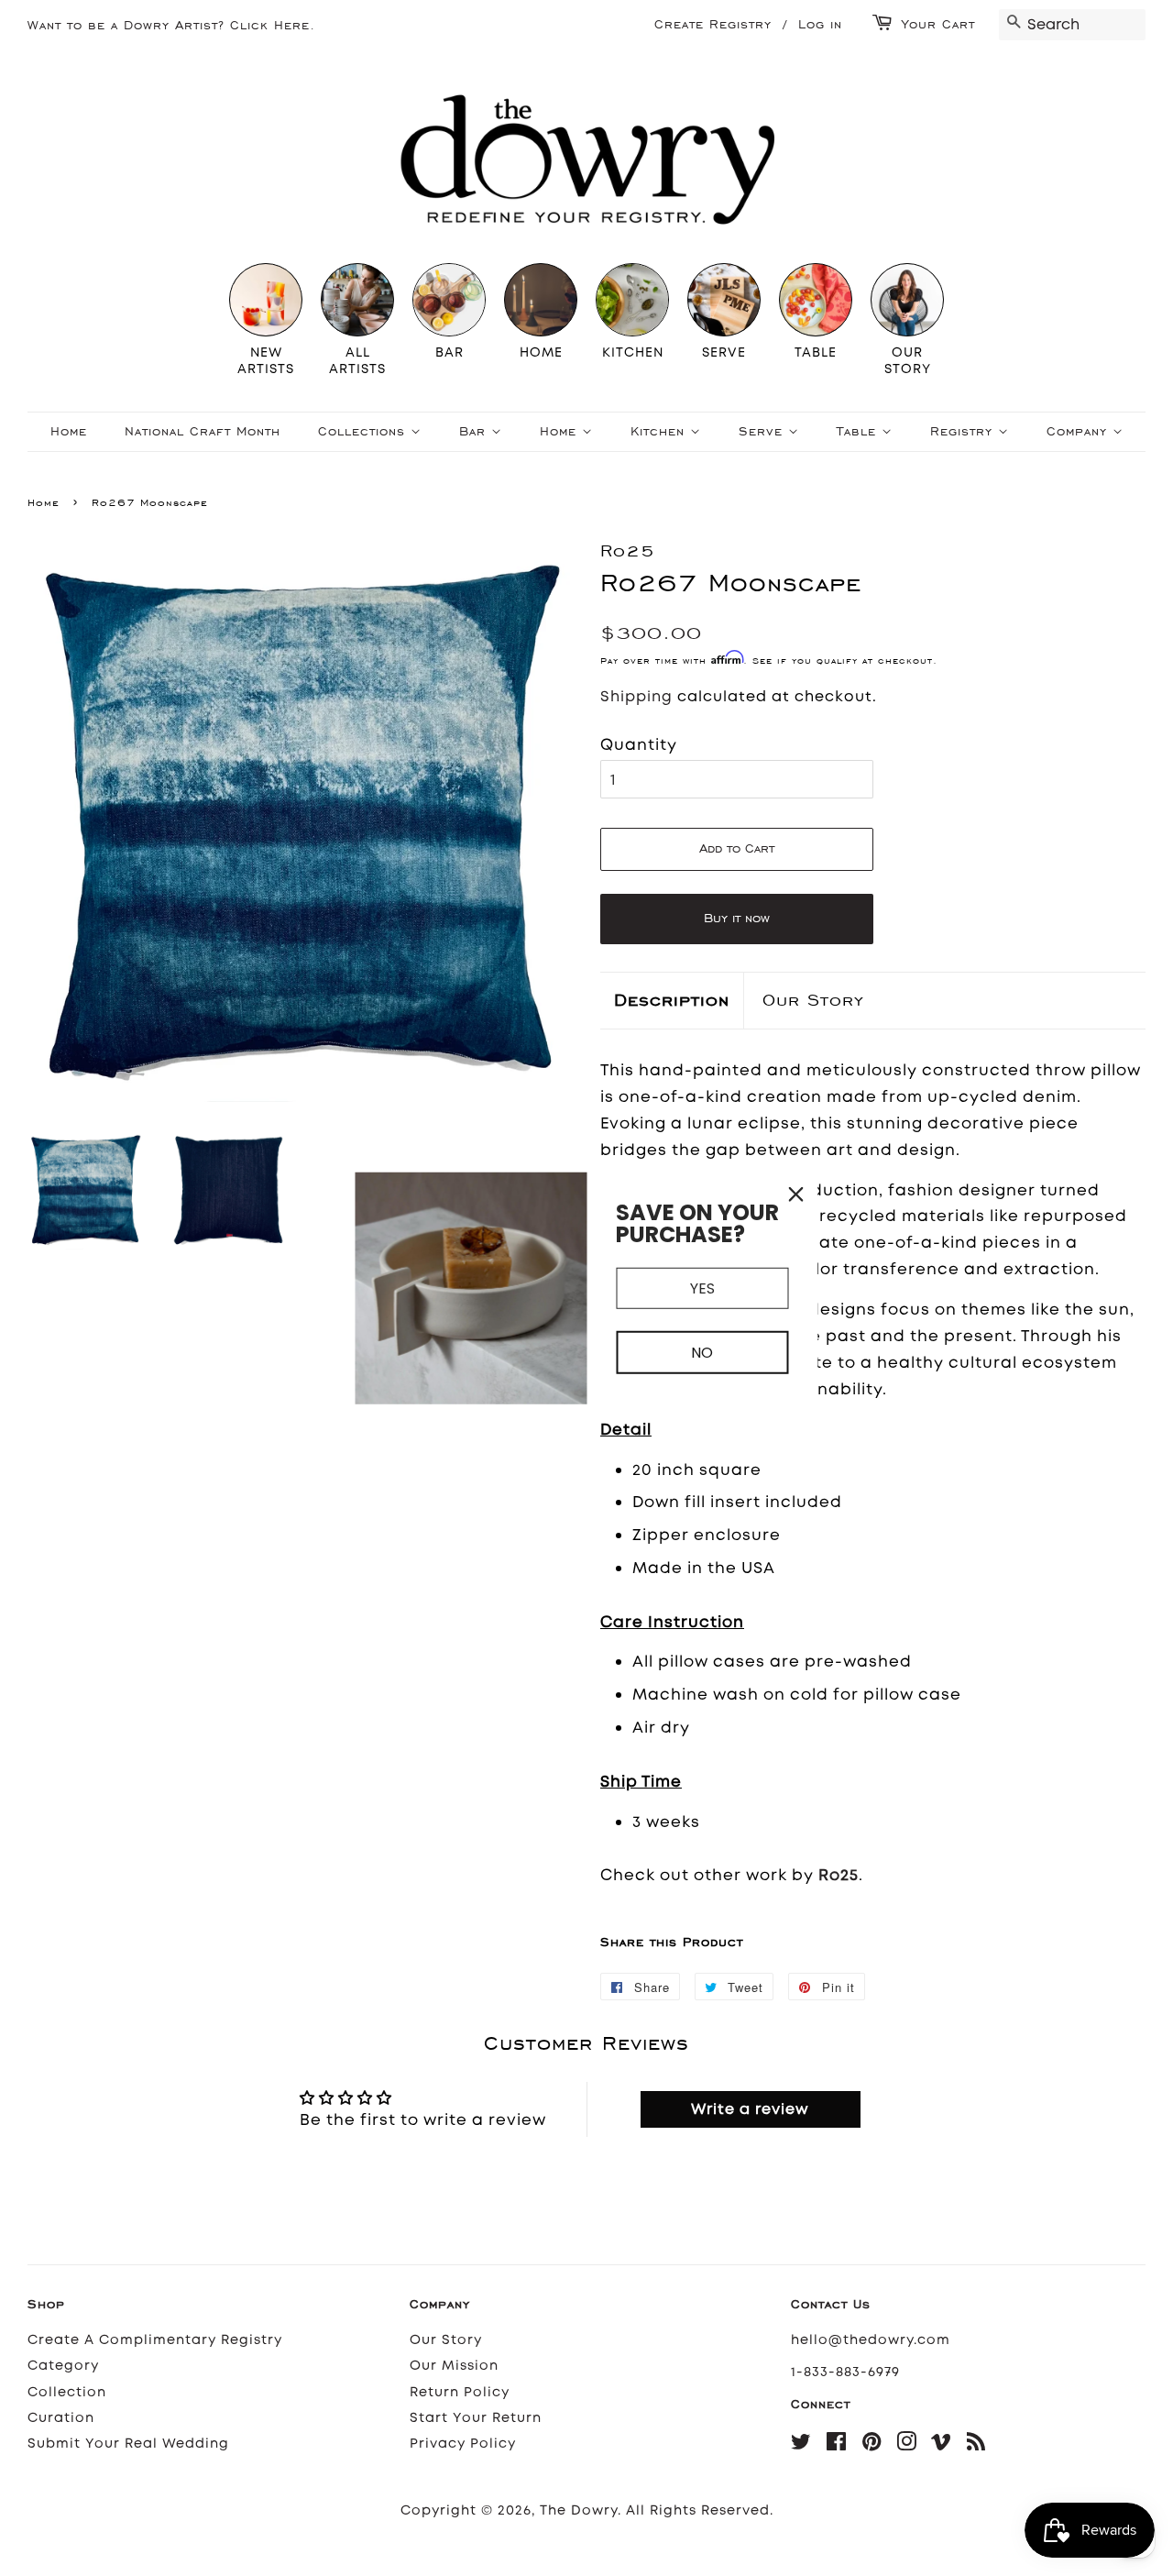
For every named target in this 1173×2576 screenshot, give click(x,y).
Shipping (636, 696)
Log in (820, 24)
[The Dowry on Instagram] (907, 2445)
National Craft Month (203, 431)
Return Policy (460, 2392)
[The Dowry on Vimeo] (942, 2445)
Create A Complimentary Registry (155, 2340)
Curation (61, 2418)
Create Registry (713, 24)
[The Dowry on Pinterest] (872, 2445)
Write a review (750, 2109)
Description (672, 1000)
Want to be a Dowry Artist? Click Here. (171, 25)
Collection (67, 2392)
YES (702, 1288)
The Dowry (579, 2510)
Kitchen (660, 431)
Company (1080, 431)
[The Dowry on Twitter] (801, 2445)
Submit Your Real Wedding (128, 2444)
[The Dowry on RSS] (976, 2445)
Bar (475, 431)
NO (702, 1353)
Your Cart (938, 24)
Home (69, 431)
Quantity (639, 744)
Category (63, 2366)
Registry (964, 431)
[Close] (796, 1194)
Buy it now (737, 918)
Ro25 (839, 1875)
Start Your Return (476, 2418)
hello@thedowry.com (871, 2340)
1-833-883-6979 (845, 2372)
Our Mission (454, 2366)
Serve (763, 431)
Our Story (813, 1000)
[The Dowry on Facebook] (837, 2445)
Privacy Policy (463, 2444)
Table (859, 431)
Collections (364, 431)
